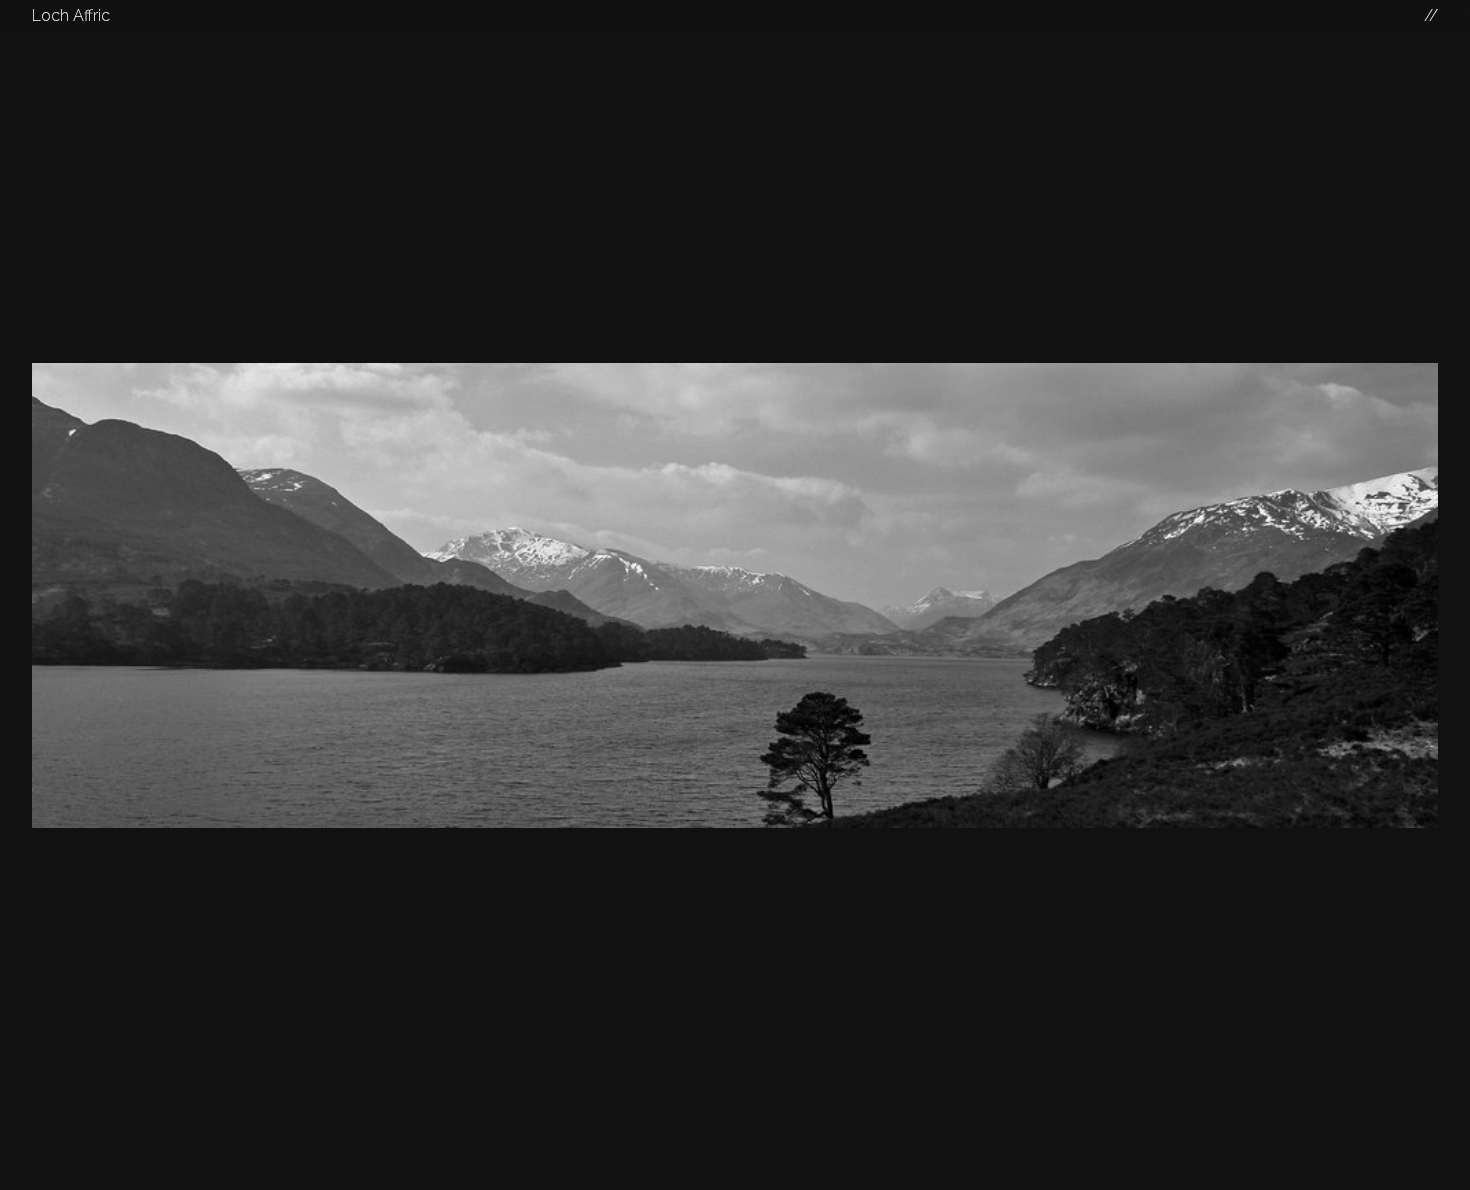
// (1431, 15)
